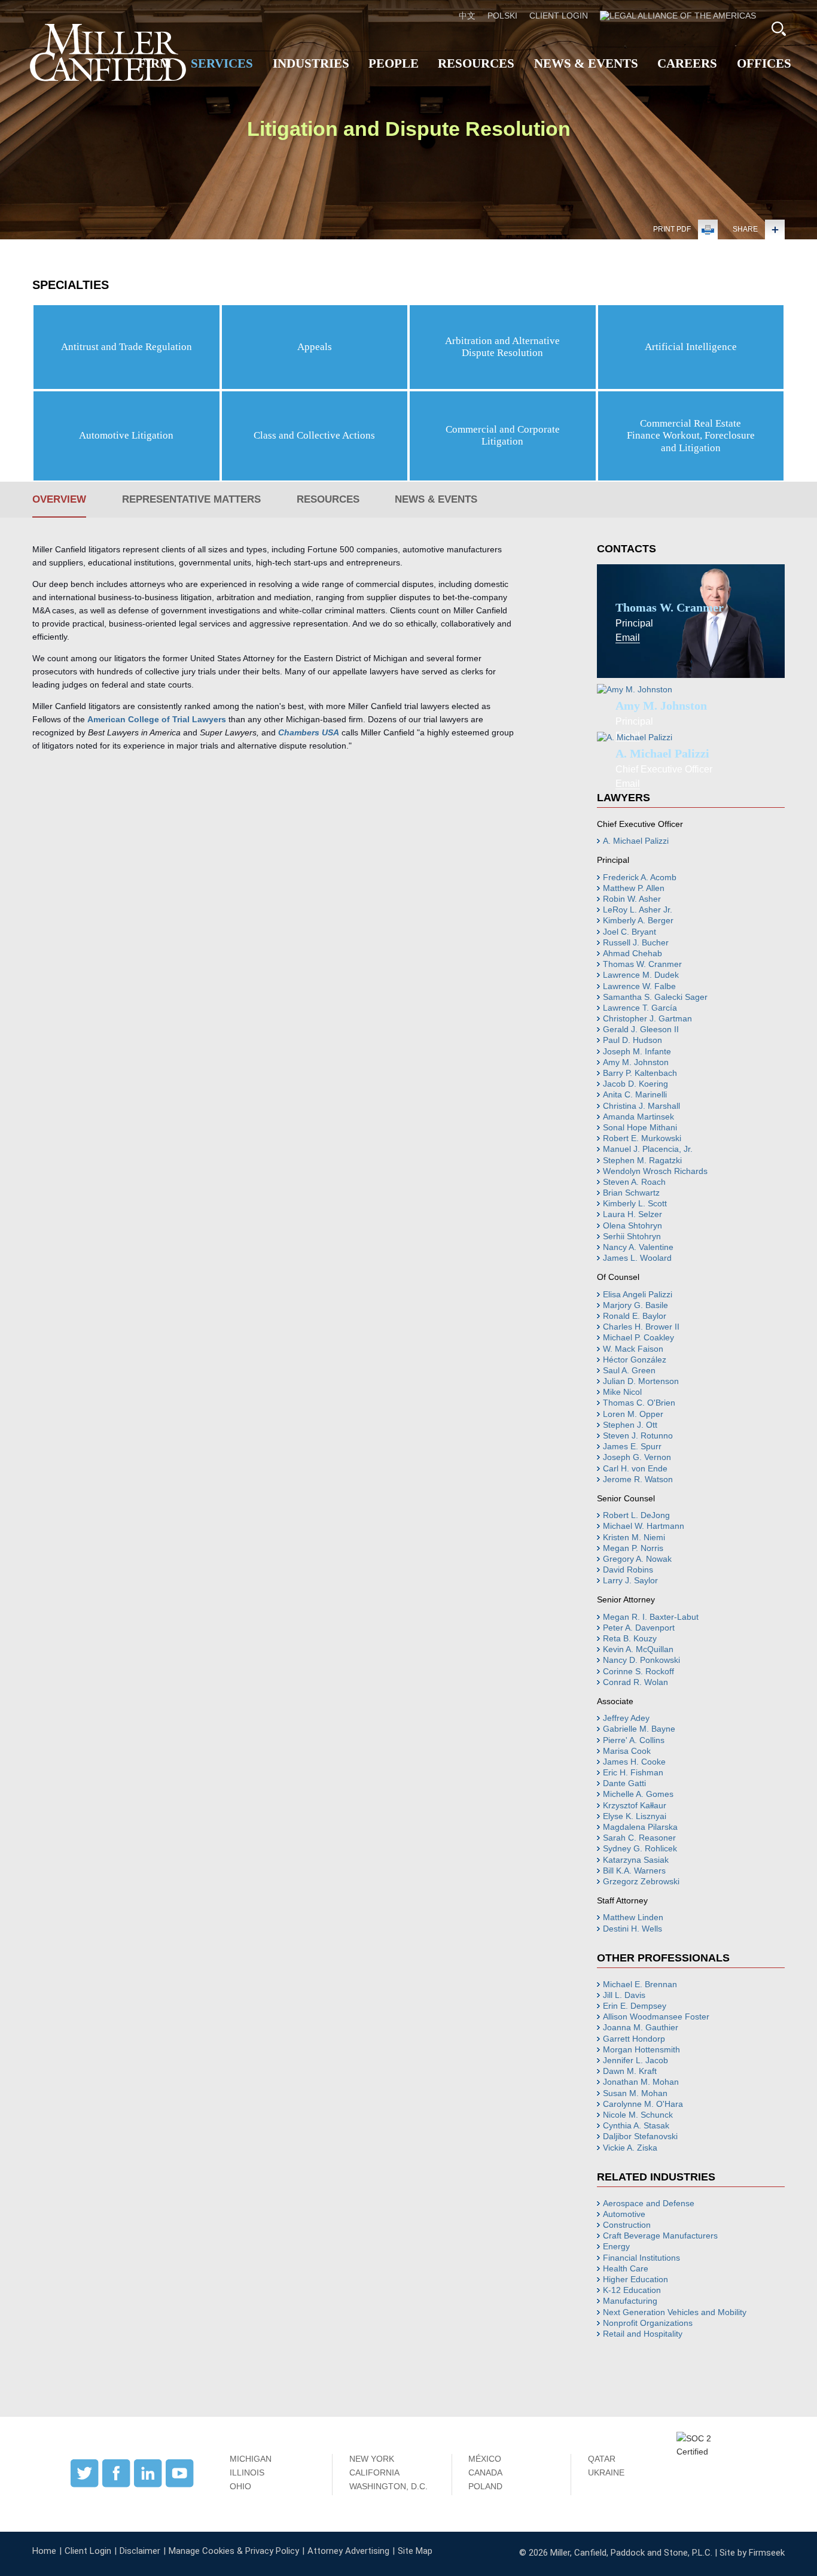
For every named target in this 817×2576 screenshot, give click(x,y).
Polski (502, 16)
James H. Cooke (634, 1762)
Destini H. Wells (632, 1929)
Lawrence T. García (640, 1008)
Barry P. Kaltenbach (640, 1073)
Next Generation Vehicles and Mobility (675, 2312)
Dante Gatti (624, 1783)
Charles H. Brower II (641, 1327)
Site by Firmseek (752, 2553)
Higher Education (635, 2279)
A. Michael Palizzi (662, 753)
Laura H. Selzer (632, 1214)
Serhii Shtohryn (632, 1236)
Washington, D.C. (388, 2486)
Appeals (315, 347)
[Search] (779, 29)
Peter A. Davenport (639, 1628)
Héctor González (635, 1360)
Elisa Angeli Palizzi (638, 1294)
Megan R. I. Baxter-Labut (651, 1617)
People (394, 63)
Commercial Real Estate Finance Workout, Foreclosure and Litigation (691, 436)
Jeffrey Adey (626, 1718)
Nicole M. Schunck (638, 2115)
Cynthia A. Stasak (636, 2125)
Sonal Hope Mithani (640, 1127)
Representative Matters (191, 499)
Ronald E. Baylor (635, 1316)
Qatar (602, 2459)
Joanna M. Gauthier (641, 2027)
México (485, 2459)
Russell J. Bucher (636, 942)
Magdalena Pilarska (640, 1827)
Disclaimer (140, 2551)
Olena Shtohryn (632, 1225)
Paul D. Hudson (632, 1040)
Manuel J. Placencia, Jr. (648, 1149)
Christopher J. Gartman (647, 1018)
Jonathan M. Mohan (641, 2082)
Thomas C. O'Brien (639, 1403)
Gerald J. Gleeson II (641, 1029)
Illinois (247, 2472)
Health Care (626, 2268)
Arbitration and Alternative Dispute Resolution (502, 347)
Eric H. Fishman (633, 1772)
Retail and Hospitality (643, 2334)
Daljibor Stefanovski (640, 2136)
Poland (485, 2486)
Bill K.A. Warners (634, 1871)
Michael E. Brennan (640, 1984)
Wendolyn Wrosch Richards (655, 1171)
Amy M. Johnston (661, 705)
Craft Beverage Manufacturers (660, 2236)
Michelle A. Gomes (638, 1794)
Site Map (415, 2551)
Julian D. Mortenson (641, 1381)
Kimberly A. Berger (638, 920)
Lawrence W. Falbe (639, 986)
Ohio (240, 2486)
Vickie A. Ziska (630, 2148)
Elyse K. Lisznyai (635, 1816)
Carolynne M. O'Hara (643, 2104)
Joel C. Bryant (629, 932)
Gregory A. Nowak (637, 1559)
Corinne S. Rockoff (638, 1671)
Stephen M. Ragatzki (642, 1160)
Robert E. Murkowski (642, 1138)
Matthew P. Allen (634, 888)
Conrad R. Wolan (635, 1682)
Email (628, 638)
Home (44, 2551)
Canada (485, 2472)
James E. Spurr (632, 1446)
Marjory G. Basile (635, 1305)
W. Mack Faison (633, 1349)
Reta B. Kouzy (630, 1638)
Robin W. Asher (632, 899)
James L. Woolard (637, 1258)
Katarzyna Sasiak (636, 1860)
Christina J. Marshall (641, 1106)
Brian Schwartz (631, 1193)
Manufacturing (630, 2301)
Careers (687, 63)
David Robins (628, 1570)
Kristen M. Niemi (634, 1537)
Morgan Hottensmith (641, 2049)
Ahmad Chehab (632, 953)
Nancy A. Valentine (638, 1247)
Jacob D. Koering (635, 1084)
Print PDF (672, 229)
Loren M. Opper (633, 1414)
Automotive (624, 2214)
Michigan (251, 2459)
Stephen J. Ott (630, 1425)
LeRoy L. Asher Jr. (638, 910)
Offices (764, 63)
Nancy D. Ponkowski (641, 1660)
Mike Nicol (622, 1392)
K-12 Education (632, 2290)
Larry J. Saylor (630, 1580)
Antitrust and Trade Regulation (126, 347)
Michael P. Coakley (638, 1337)
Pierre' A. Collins (634, 1740)
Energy (616, 2246)
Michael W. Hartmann (644, 1526)
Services (222, 63)
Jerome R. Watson (638, 1479)
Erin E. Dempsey (635, 2006)
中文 (467, 16)
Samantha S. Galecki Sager (655, 997)
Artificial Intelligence (691, 347)
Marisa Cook (627, 1751)
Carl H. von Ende (635, 1468)
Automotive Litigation (126, 435)
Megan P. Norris (633, 1548)
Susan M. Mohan (635, 2093)
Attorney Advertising (348, 2551)
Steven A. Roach (634, 1182)
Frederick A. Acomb (640, 877)
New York (372, 2459)
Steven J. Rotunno (638, 1435)
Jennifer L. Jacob (635, 2060)
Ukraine (606, 2472)
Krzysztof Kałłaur (635, 1805)
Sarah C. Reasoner (639, 1838)
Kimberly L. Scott (635, 1203)
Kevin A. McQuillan (638, 1649)
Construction (627, 2225)
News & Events (586, 63)
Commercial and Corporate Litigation (503, 435)
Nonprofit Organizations (648, 2323)
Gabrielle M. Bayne (639, 1729)
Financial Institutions (641, 2258)
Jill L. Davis (624, 1995)
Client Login (559, 16)
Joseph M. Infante (637, 1051)
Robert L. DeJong (636, 1515)
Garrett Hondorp (634, 2039)
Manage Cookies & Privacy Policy (234, 2551)
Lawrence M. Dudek (641, 975)
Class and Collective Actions (314, 435)
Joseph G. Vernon (637, 1457)
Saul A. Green (629, 1370)
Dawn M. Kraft (630, 2071)
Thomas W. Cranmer (670, 607)
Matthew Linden (633, 1917)
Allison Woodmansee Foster (656, 2017)
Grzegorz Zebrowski (641, 1881)
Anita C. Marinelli (635, 1094)
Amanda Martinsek (638, 1117)
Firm (155, 63)
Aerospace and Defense (649, 2203)
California (374, 2472)
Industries (311, 63)
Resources (476, 63)
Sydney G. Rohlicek (640, 1848)
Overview (59, 499)
